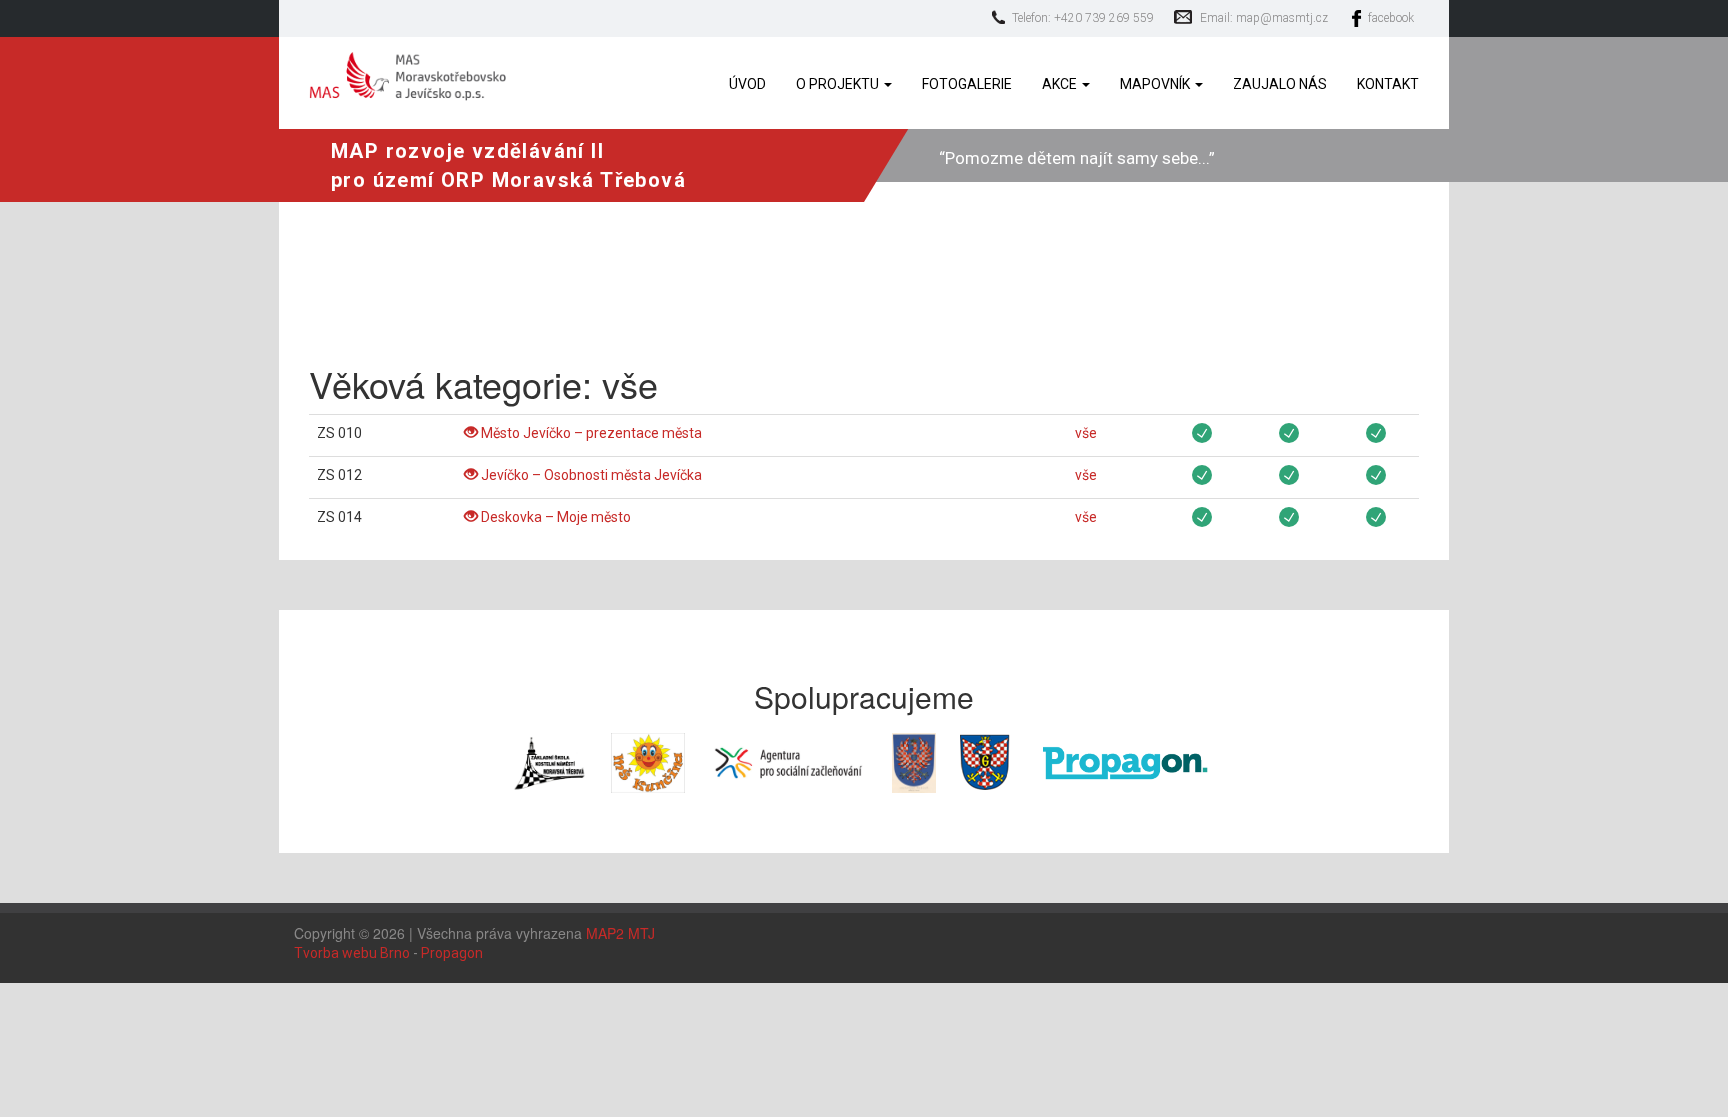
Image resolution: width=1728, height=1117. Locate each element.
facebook (1391, 18)
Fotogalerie (967, 84)
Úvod (747, 84)
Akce (1061, 84)
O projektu (839, 84)
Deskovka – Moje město (554, 517)
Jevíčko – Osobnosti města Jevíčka (590, 475)
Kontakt (1388, 84)
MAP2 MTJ (620, 933)
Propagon (452, 953)
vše (1086, 433)
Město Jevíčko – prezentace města (590, 433)
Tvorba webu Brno (352, 953)
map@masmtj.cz (1282, 18)
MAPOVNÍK (1156, 84)
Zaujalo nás (1280, 84)
